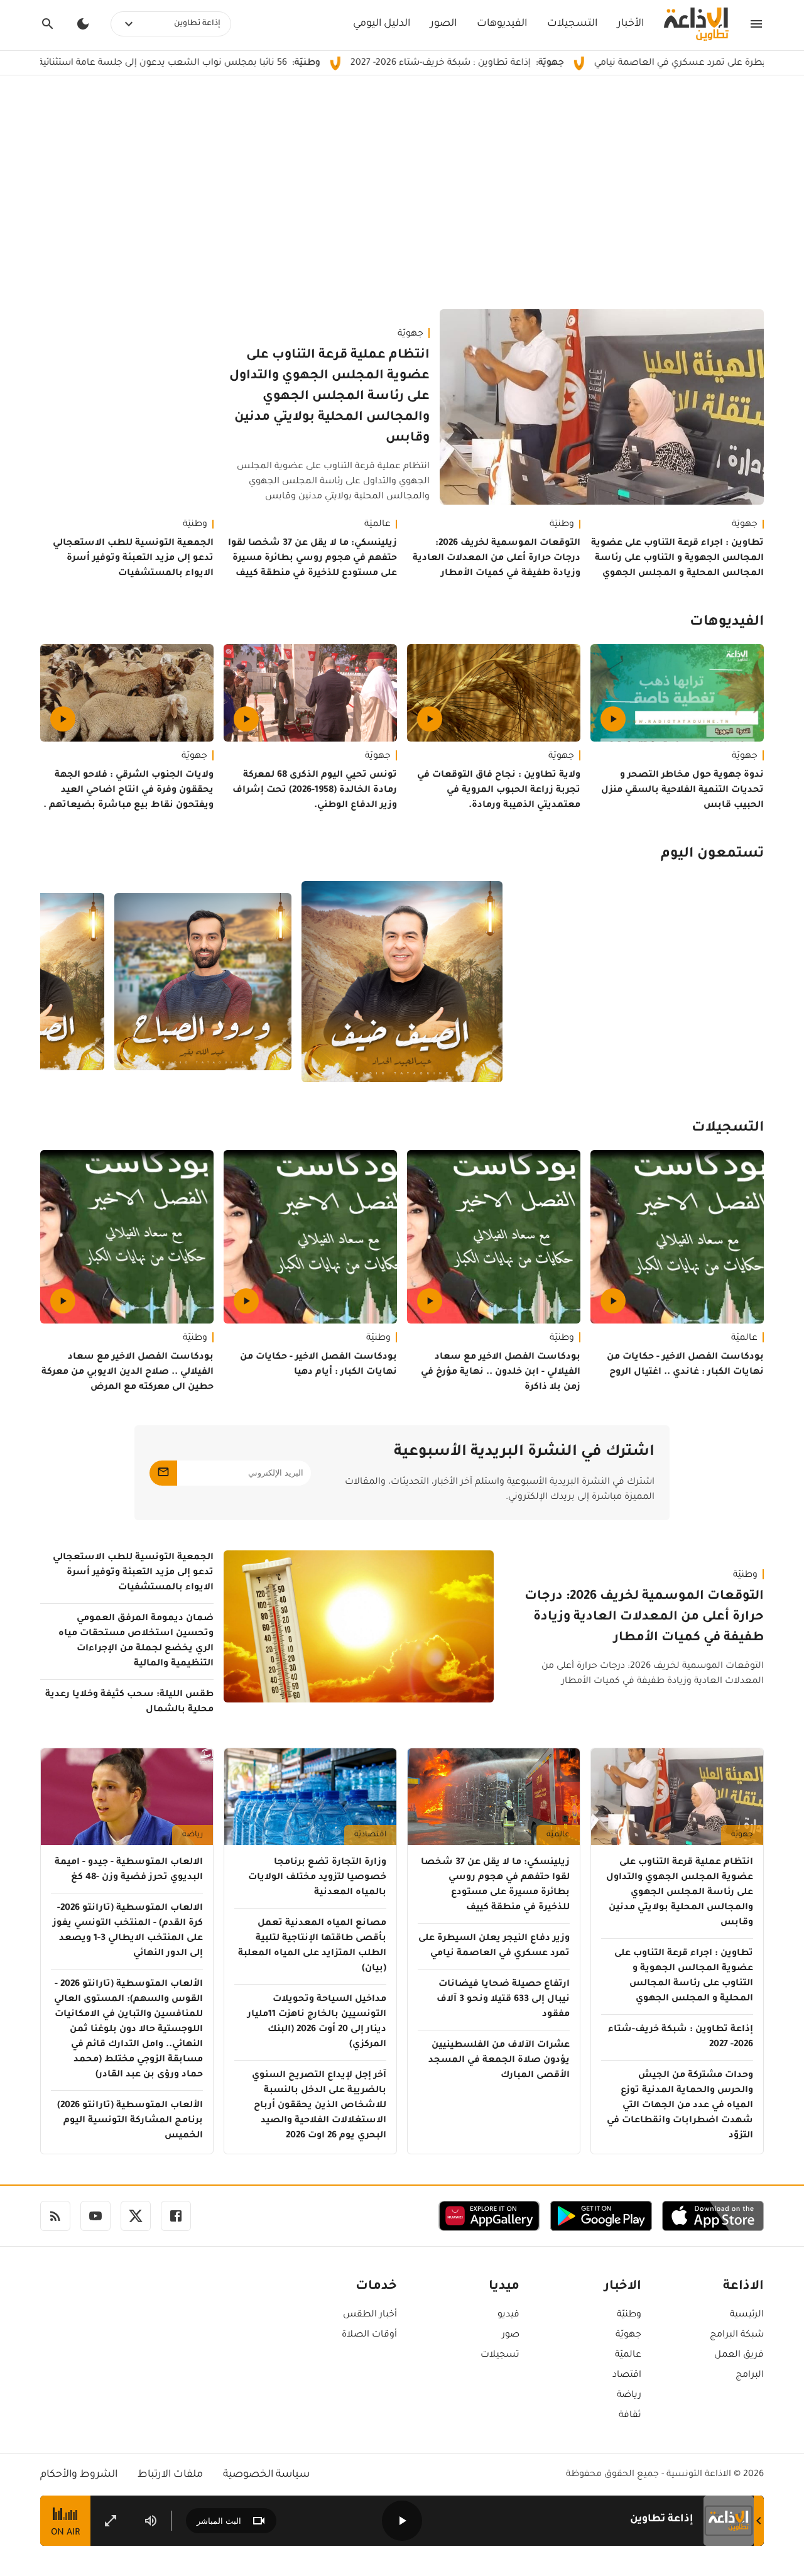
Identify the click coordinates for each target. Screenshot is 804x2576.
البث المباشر (219, 2521)
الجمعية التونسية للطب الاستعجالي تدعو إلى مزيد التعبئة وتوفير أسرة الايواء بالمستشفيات (133, 559)
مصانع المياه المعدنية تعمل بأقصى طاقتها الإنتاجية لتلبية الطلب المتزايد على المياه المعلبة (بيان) (312, 1946)
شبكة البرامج (737, 2335)
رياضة (193, 1835)
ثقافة (630, 2416)
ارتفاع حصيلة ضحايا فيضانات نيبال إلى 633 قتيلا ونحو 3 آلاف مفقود (503, 2000)
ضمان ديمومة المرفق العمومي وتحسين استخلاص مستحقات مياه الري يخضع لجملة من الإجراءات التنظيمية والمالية (136, 1642)
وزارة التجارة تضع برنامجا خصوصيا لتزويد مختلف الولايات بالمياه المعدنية (317, 1878)
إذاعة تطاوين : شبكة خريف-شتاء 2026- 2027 (540, 63)
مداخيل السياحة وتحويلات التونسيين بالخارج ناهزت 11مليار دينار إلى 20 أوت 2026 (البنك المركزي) (317, 2022)
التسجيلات (572, 24)
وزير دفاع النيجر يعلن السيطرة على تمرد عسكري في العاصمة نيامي (494, 1946)
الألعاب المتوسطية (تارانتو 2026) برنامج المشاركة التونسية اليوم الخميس (130, 2121)
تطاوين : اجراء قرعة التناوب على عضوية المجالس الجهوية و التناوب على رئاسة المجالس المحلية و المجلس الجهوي (677, 559)
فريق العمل (739, 2355)
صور (511, 2335)
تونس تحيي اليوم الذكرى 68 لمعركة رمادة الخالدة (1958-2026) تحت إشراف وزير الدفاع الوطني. (315, 791)
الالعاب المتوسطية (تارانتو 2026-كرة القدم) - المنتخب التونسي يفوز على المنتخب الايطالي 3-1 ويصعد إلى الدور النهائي (128, 1931)
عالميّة (378, 525)
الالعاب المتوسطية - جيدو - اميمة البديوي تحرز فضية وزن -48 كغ (129, 1870)
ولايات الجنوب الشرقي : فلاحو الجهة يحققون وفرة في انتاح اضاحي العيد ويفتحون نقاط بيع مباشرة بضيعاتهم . (128, 791)
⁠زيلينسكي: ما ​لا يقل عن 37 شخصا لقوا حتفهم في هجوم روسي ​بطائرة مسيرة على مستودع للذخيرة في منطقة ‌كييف (312, 559)
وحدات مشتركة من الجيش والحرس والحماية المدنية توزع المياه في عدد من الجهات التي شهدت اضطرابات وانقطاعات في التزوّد (680, 2106)
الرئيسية (747, 2315)
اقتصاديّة (370, 1835)
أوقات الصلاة (369, 2335)
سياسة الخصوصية (266, 2475)
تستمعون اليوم (712, 855)
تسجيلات (500, 2355)
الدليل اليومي (382, 24)
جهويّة (410, 334)
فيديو (508, 2315)
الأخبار (631, 24)
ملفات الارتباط (170, 2475)
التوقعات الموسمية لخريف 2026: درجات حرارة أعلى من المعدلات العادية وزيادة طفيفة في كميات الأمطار (497, 559)
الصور (443, 24)
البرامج (750, 2376)
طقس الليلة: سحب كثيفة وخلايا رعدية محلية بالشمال (129, 1702)
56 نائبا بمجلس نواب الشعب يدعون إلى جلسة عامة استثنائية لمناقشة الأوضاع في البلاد (206, 63)
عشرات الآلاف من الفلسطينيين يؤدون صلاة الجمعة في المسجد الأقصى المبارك (499, 2061)
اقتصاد (627, 2376)
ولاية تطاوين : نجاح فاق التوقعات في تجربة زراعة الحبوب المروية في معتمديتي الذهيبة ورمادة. (499, 791)
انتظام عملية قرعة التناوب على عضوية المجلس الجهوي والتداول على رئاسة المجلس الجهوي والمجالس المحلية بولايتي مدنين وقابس (329, 397)
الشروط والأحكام (79, 2475)
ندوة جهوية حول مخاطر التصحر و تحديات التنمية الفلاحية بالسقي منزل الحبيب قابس (682, 791)
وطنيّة (562, 525)
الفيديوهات (502, 24)
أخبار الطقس (370, 2315)
